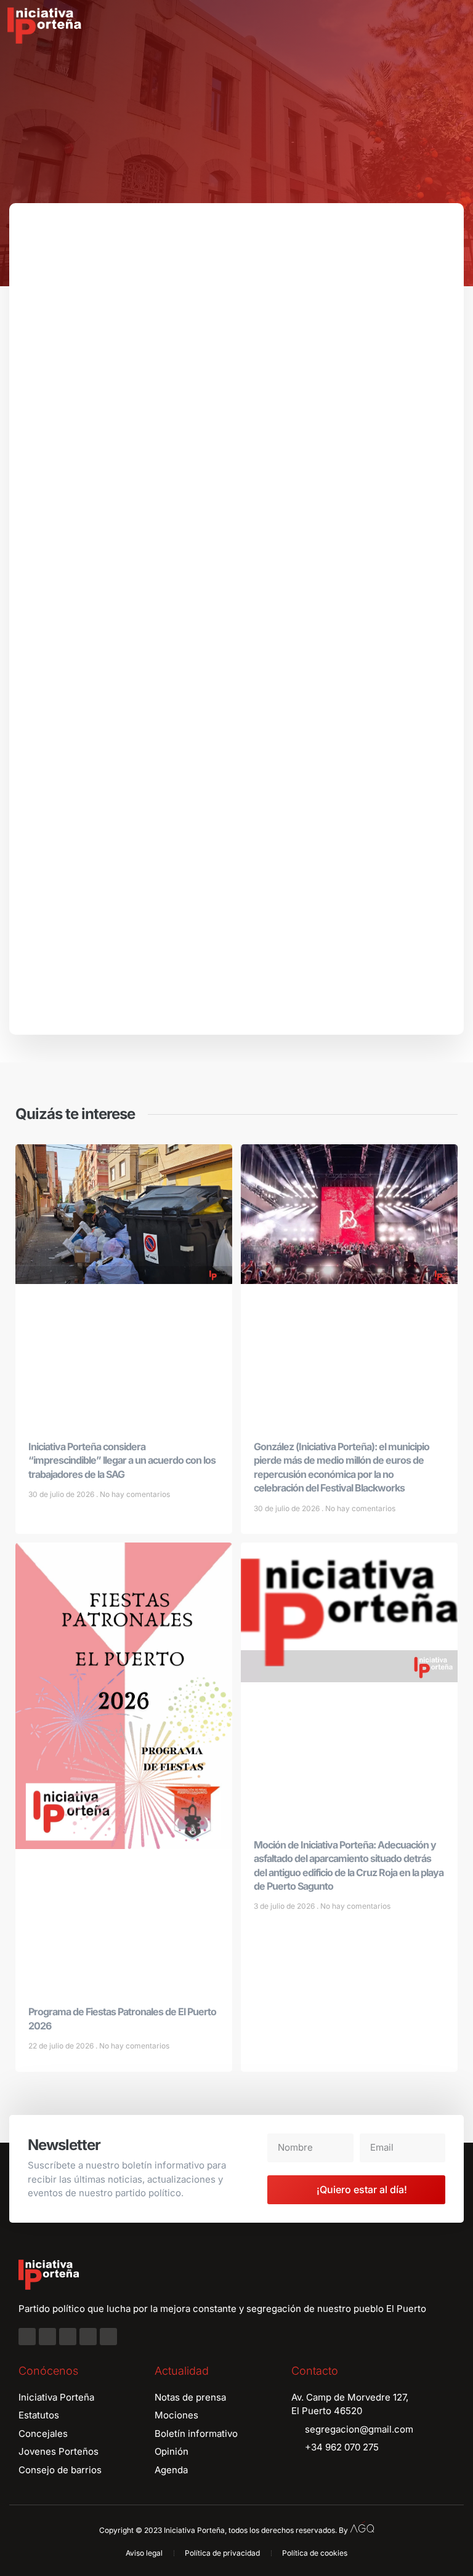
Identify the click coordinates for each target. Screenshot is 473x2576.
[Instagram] (47, 2337)
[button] (455, 26)
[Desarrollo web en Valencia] (362, 2527)
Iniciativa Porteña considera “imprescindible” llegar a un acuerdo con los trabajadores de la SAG (122, 1460)
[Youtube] (88, 2337)
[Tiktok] (108, 2337)
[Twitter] (68, 2337)
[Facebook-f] (27, 2337)
